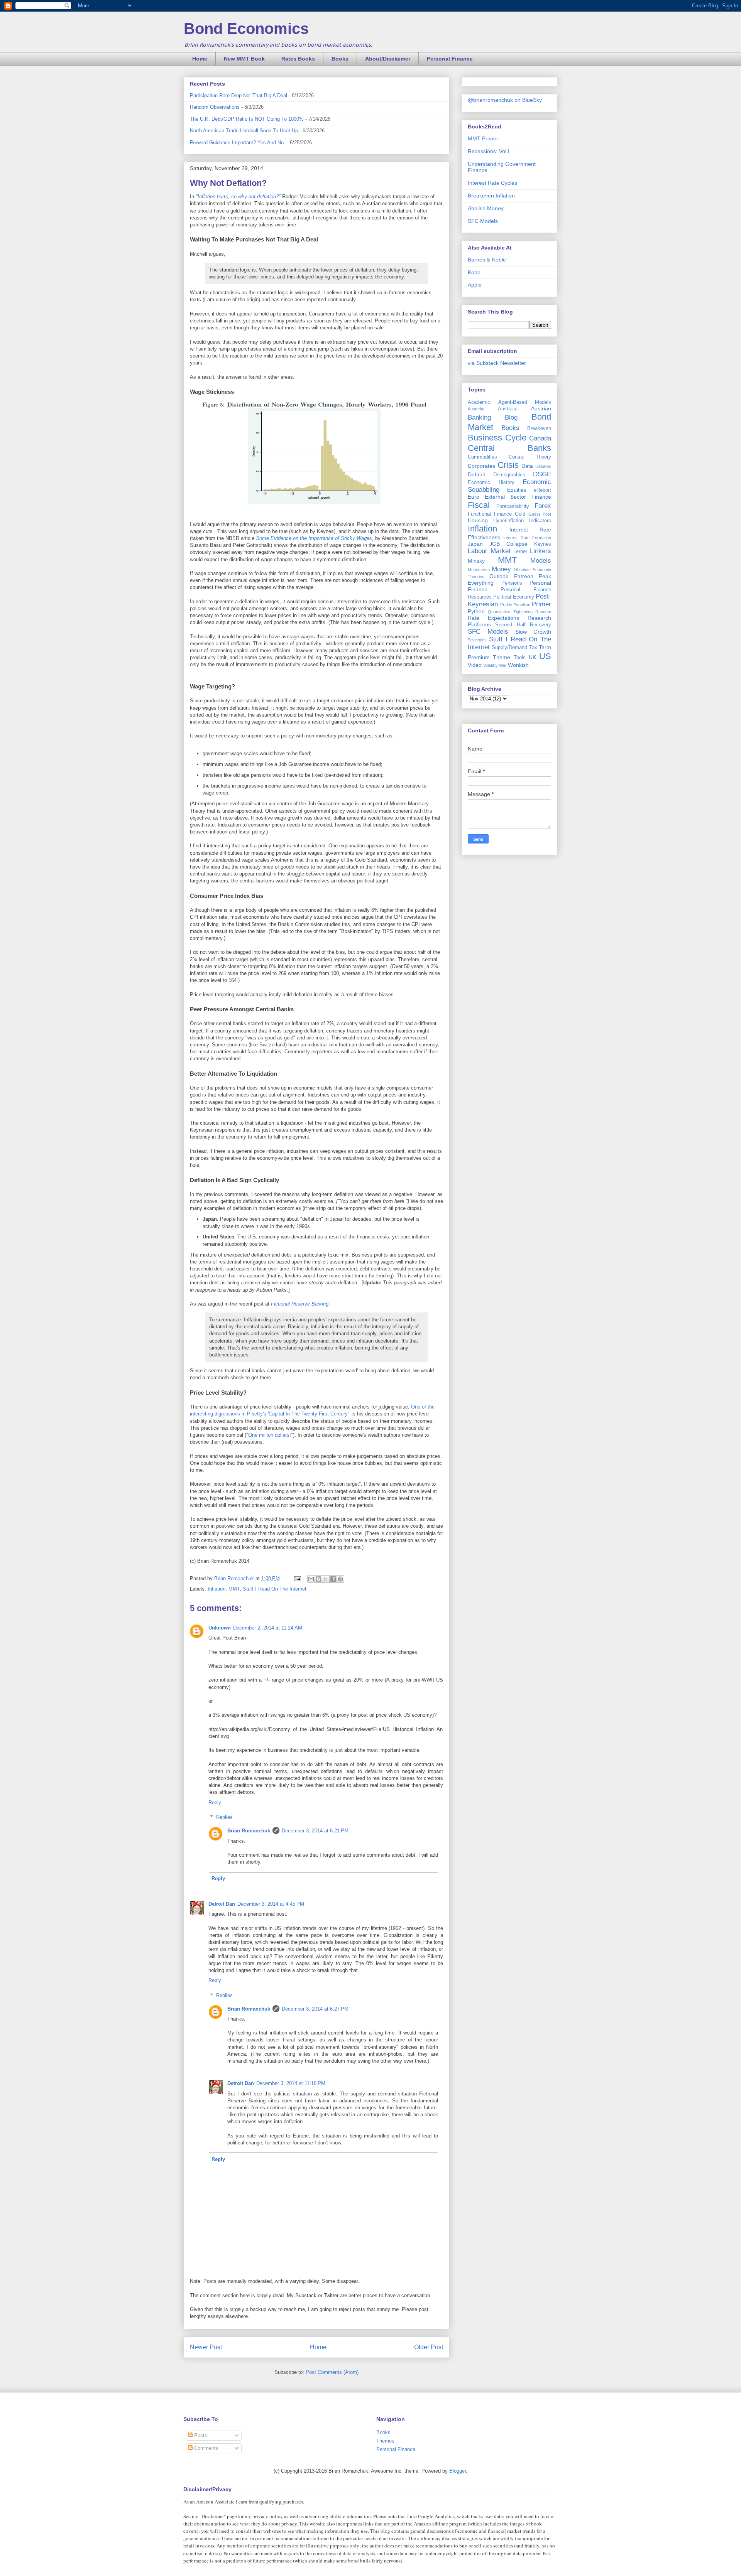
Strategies (477, 640)
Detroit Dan (222, 1904)
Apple (475, 285)
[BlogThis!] (318, 1579)
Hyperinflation (508, 521)
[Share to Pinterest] (340, 1579)
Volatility (491, 665)
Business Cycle (497, 438)
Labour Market (489, 551)
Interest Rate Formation (527, 538)
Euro (474, 497)
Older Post (429, 2347)
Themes (385, 2441)
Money (501, 569)
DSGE (542, 474)
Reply (215, 1803)
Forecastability (513, 506)
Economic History (491, 482)
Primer (541, 604)
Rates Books (298, 59)
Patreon (524, 576)
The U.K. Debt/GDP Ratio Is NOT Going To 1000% (247, 119)
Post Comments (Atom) (332, 2372)
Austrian (541, 408)
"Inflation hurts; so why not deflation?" (238, 197)
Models (541, 561)
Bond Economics (246, 29)
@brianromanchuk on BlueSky (505, 100)
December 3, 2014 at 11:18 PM (291, 2083)
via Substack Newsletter (497, 363)
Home (200, 59)
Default (476, 474)
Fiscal (479, 505)
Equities (517, 490)
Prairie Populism (515, 605)
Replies (224, 1817)
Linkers (541, 551)
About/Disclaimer (388, 59)
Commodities (482, 457)
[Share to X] (326, 1579)
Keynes (543, 544)
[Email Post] (297, 1578)
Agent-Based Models (525, 402)
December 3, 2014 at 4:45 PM (271, 1904)
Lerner (520, 552)
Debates (543, 466)
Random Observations (215, 107)
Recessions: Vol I (489, 151)
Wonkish (518, 665)
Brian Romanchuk (249, 1831)
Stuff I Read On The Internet (275, 1589)
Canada (540, 438)
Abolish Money (486, 208)
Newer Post (206, 2347)
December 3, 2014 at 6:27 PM (315, 2009)
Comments (206, 2448)
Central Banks (509, 448)
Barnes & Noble (487, 260)
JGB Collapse (508, 544)
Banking (479, 418)
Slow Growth (533, 632)
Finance (541, 497)
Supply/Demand (509, 648)
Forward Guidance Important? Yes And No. (238, 143)
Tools (520, 658)
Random (543, 612)
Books (340, 59)
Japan (475, 544)
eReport (542, 490)
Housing (478, 520)
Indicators (540, 521)
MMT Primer (483, 138)
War (503, 665)
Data (527, 466)
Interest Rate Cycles (492, 183)
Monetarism (479, 570)
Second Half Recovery (523, 625)
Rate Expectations (493, 618)
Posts (200, 2435)
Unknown (220, 1628)
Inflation (217, 1589)
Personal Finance (450, 59)
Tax (533, 648)
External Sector (505, 497)
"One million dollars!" (270, 1435)
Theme (502, 657)
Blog (511, 418)
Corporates (481, 466)
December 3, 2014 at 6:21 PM (315, 1831)
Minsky (476, 561)
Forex (543, 506)
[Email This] (311, 1579)
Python (476, 611)
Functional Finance (490, 514)
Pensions (512, 583)
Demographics (509, 475)
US (545, 656)
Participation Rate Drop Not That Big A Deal (239, 95)
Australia (508, 409)
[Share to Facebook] (333, 1579)
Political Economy (513, 597)
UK (532, 657)
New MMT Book (244, 59)
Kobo (474, 272)
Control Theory (530, 457)
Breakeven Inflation (491, 196)
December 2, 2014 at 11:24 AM (268, 1628)
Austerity (476, 409)
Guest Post (540, 514)
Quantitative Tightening (510, 612)
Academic (479, 402)
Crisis (508, 465)
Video (475, 665)
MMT (234, 1589)
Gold (520, 514)
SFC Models (483, 221)
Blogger (458, 2471)
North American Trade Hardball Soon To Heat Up (244, 131)
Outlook (499, 576)
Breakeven (539, 428)
